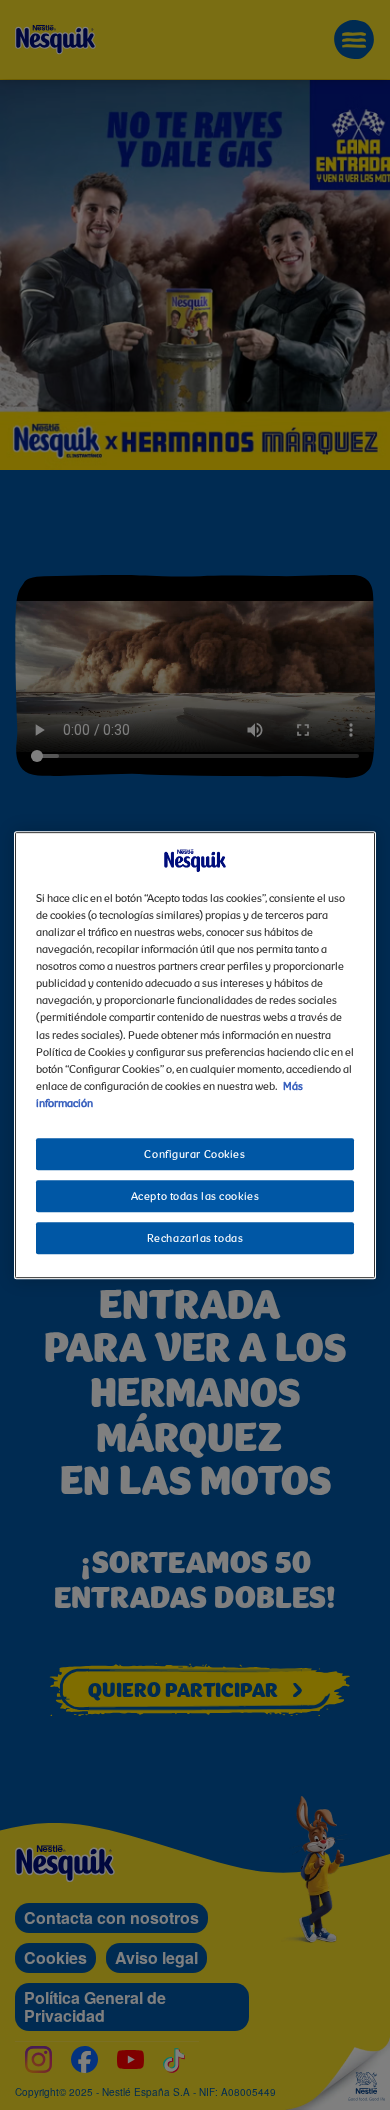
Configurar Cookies (194, 1155)
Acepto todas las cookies (195, 1197)
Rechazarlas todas (195, 1239)
